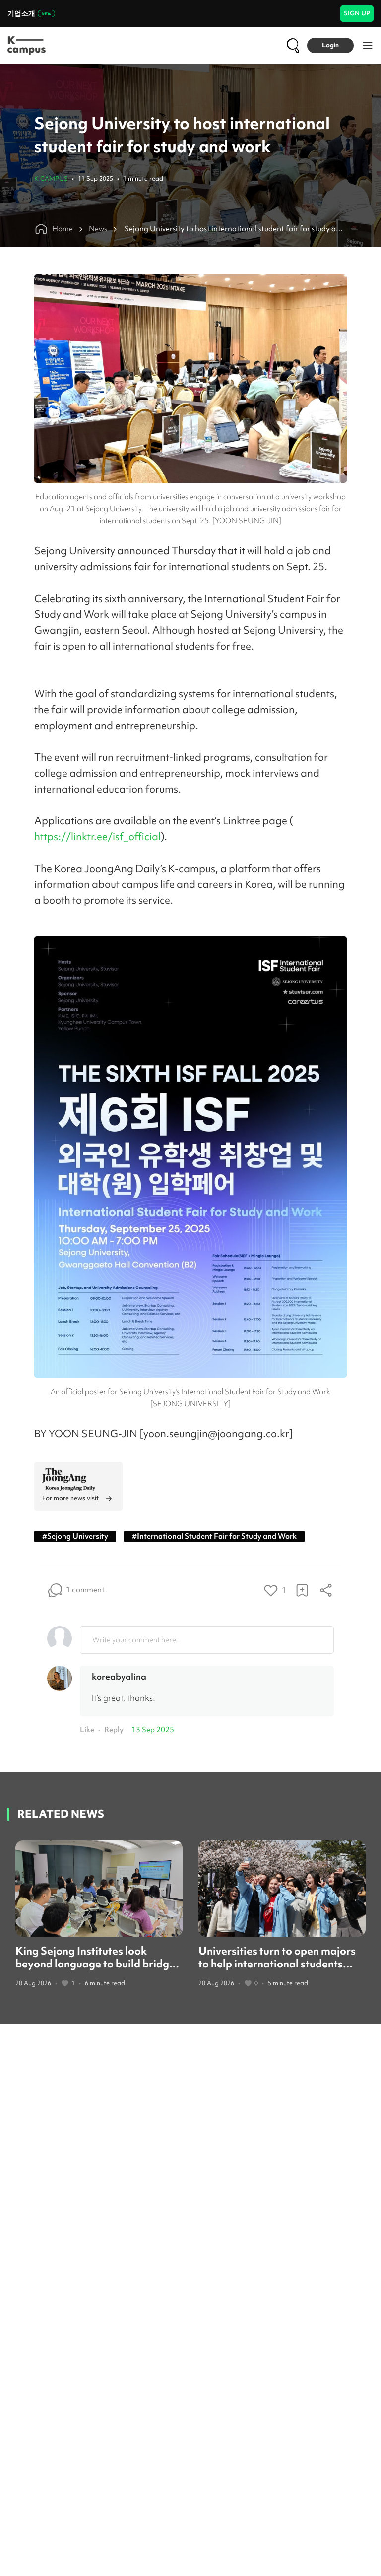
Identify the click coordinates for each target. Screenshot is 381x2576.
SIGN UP (357, 13)
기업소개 (21, 13)
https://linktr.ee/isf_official (97, 837)
